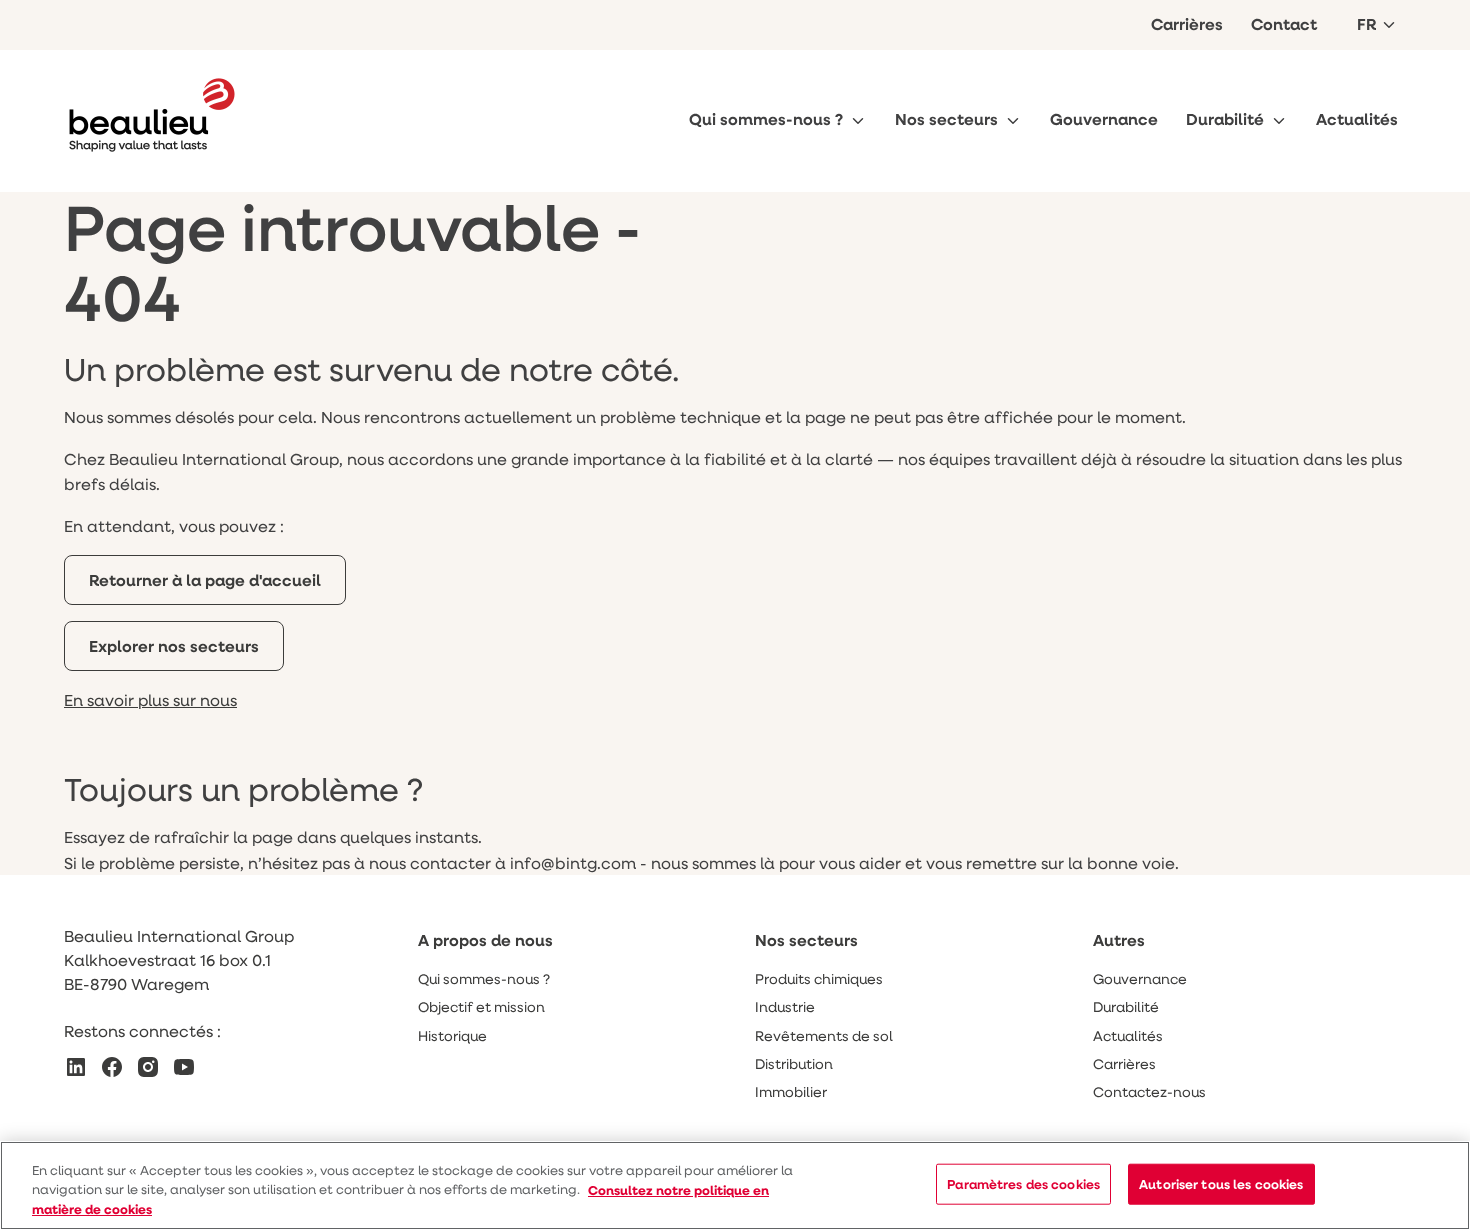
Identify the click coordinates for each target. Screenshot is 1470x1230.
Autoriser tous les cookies (1221, 1183)
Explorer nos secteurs (174, 646)
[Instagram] (148, 1067)
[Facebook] (112, 1067)
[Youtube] (184, 1067)
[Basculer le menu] (858, 120)
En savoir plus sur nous (150, 699)
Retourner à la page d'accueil (205, 580)
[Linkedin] (76, 1067)
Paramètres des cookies (1023, 1183)
